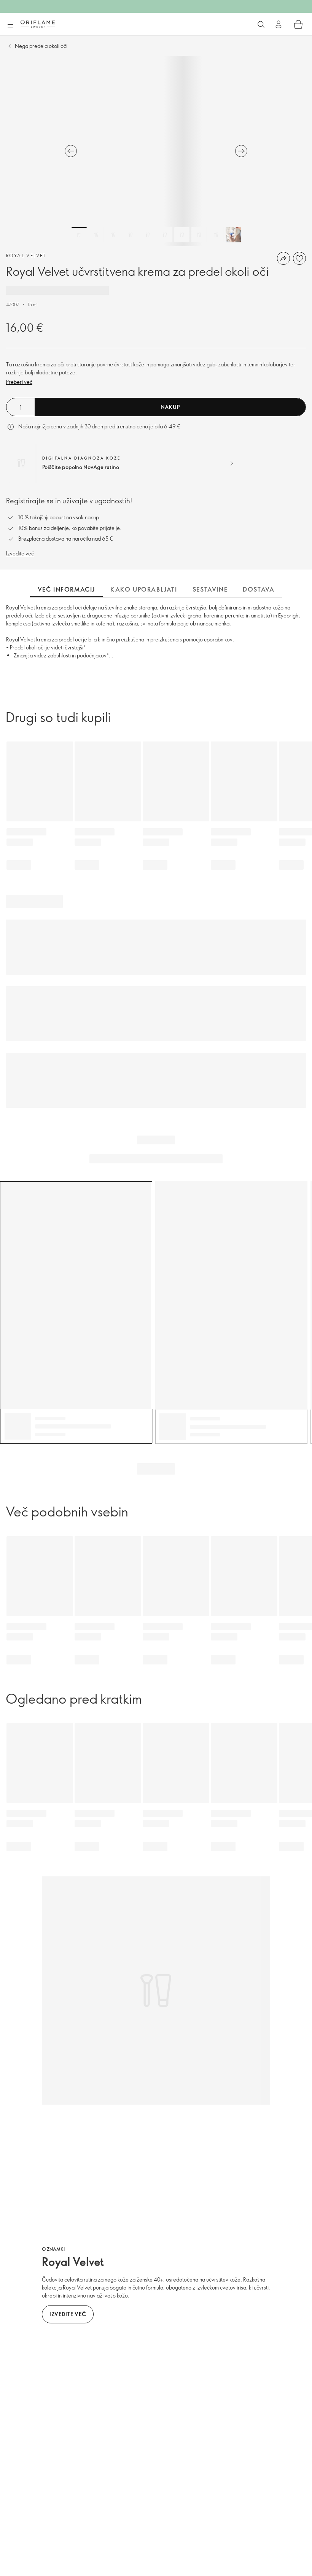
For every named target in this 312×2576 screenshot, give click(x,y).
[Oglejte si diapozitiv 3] (113, 235)
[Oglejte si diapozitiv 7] (182, 235)
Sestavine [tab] (210, 589)
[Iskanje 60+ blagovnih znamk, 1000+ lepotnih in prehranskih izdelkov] (261, 24)
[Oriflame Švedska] (38, 24)
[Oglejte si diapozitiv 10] (233, 235)
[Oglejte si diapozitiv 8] (199, 235)
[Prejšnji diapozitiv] (71, 151)
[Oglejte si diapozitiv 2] (96, 235)
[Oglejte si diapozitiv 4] (131, 235)
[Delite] (283, 258)
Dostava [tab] (259, 589)
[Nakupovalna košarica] (298, 24)
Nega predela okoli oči (41, 46)
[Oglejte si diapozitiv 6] (165, 235)
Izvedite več (20, 553)
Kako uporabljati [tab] (144, 589)
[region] (156, 151)
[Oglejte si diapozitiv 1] (79, 235)
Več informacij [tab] (66, 589)
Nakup (170, 407)
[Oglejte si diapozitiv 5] (148, 235)
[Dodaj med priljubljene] (299, 258)
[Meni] (10, 25)
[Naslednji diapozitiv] (241, 151)
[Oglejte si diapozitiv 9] (216, 235)
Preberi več (19, 382)
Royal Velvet (26, 255)
